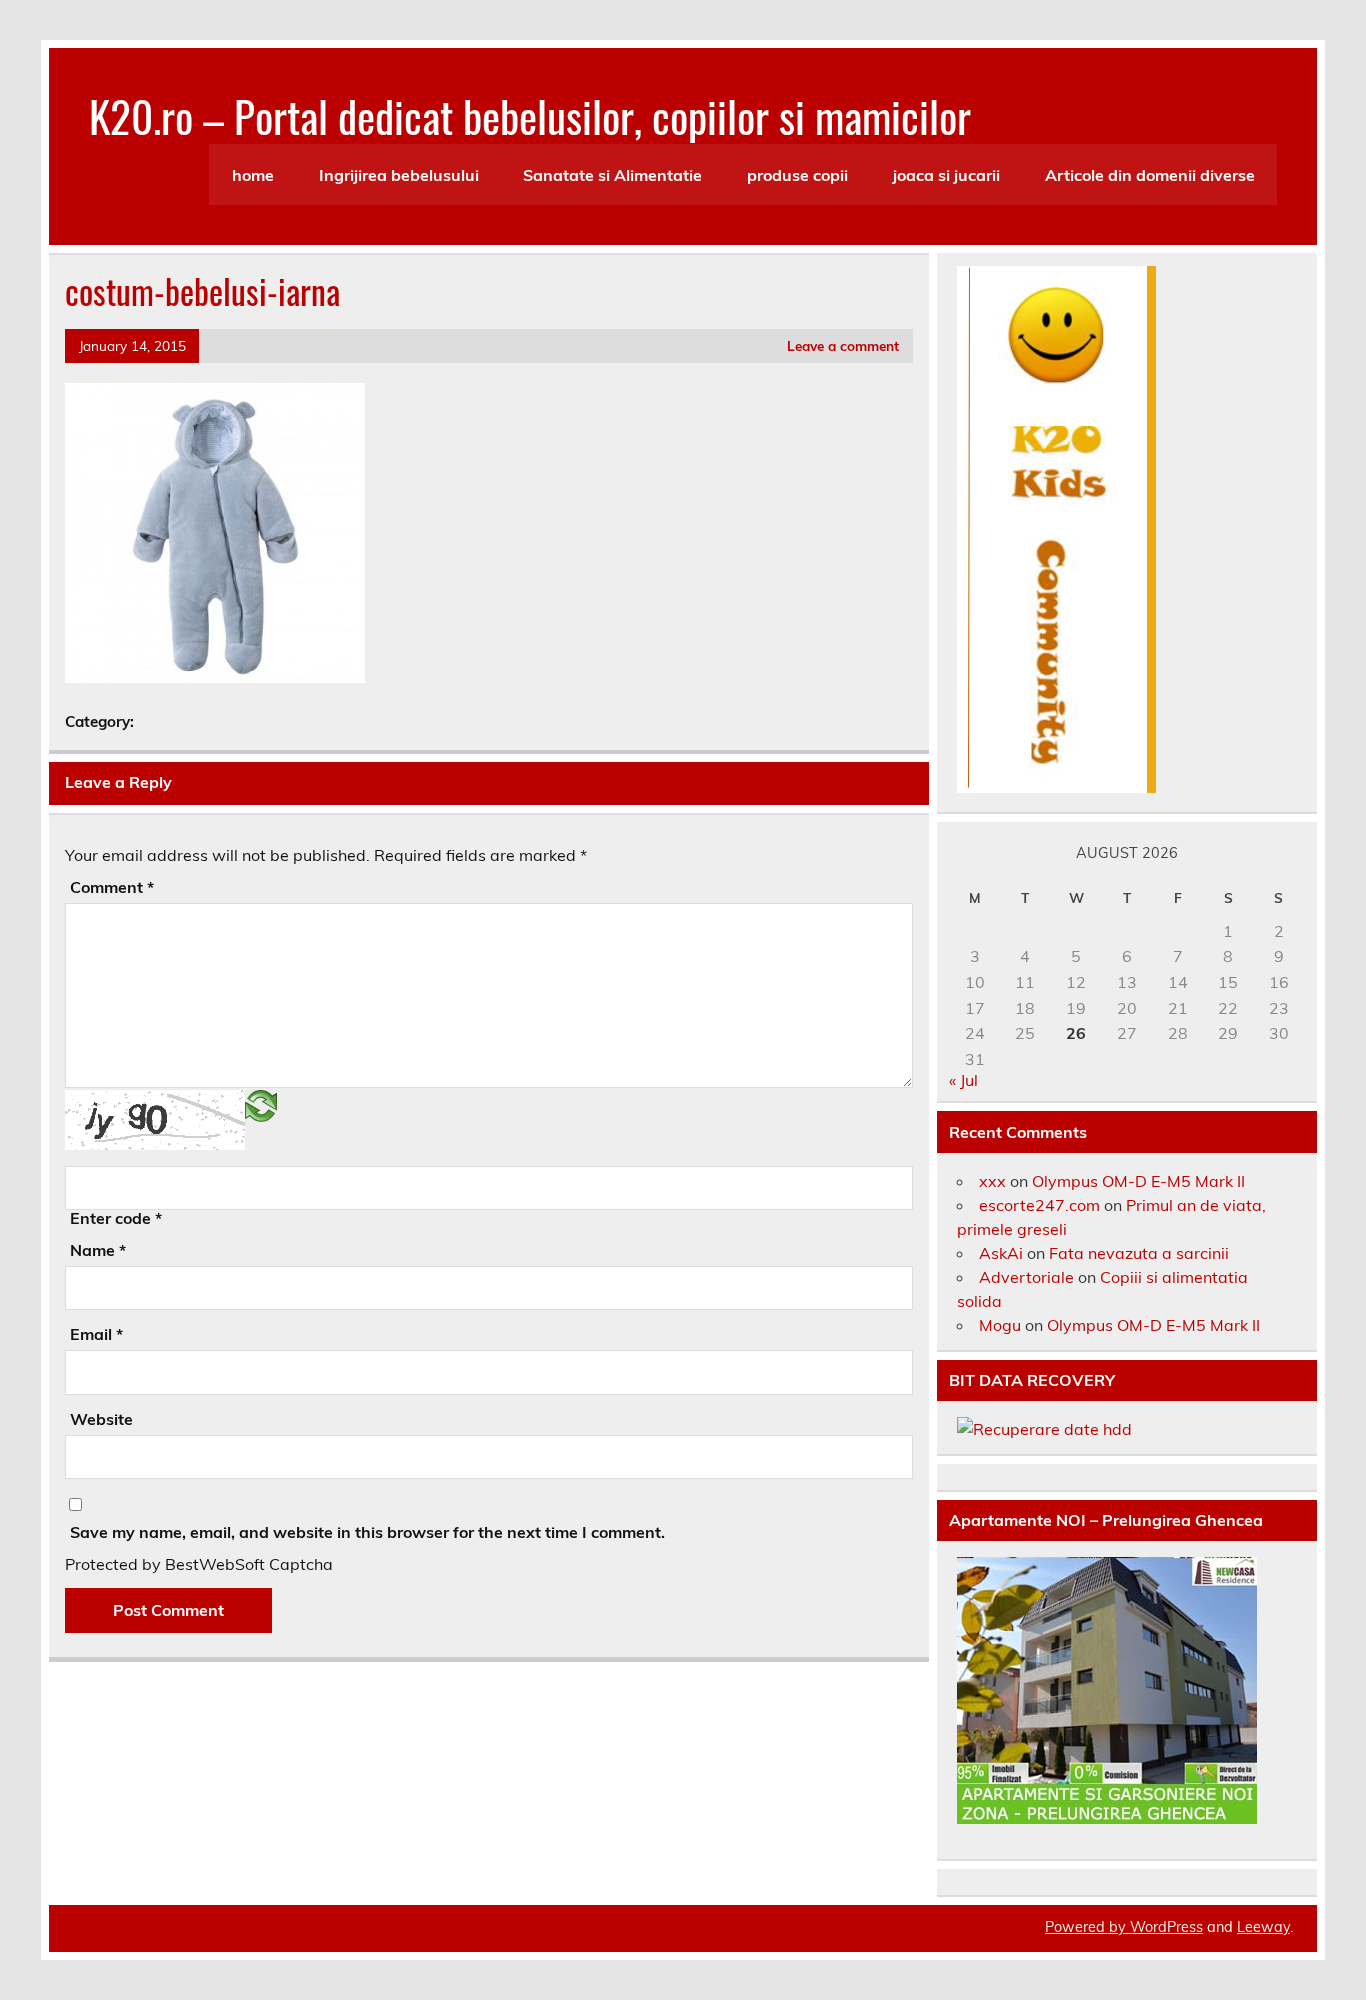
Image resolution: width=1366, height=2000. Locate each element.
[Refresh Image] (261, 1104)
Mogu (1000, 1325)
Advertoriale (1026, 1277)
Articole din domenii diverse (1150, 175)
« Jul (963, 1080)
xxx (992, 1181)
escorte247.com (1039, 1205)
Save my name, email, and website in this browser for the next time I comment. (367, 1532)
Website (101, 1419)
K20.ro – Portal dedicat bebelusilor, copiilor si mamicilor (530, 115)
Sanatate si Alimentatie (612, 175)
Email (96, 1334)
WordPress (1166, 1927)
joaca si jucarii (946, 175)
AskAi (1001, 1253)
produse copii (797, 175)
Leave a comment (843, 345)
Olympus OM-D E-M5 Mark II (1138, 1181)
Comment (112, 887)
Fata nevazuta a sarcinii (1139, 1253)
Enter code (116, 1218)
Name (98, 1250)
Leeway (1263, 1927)
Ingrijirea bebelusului (399, 175)
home (253, 175)
